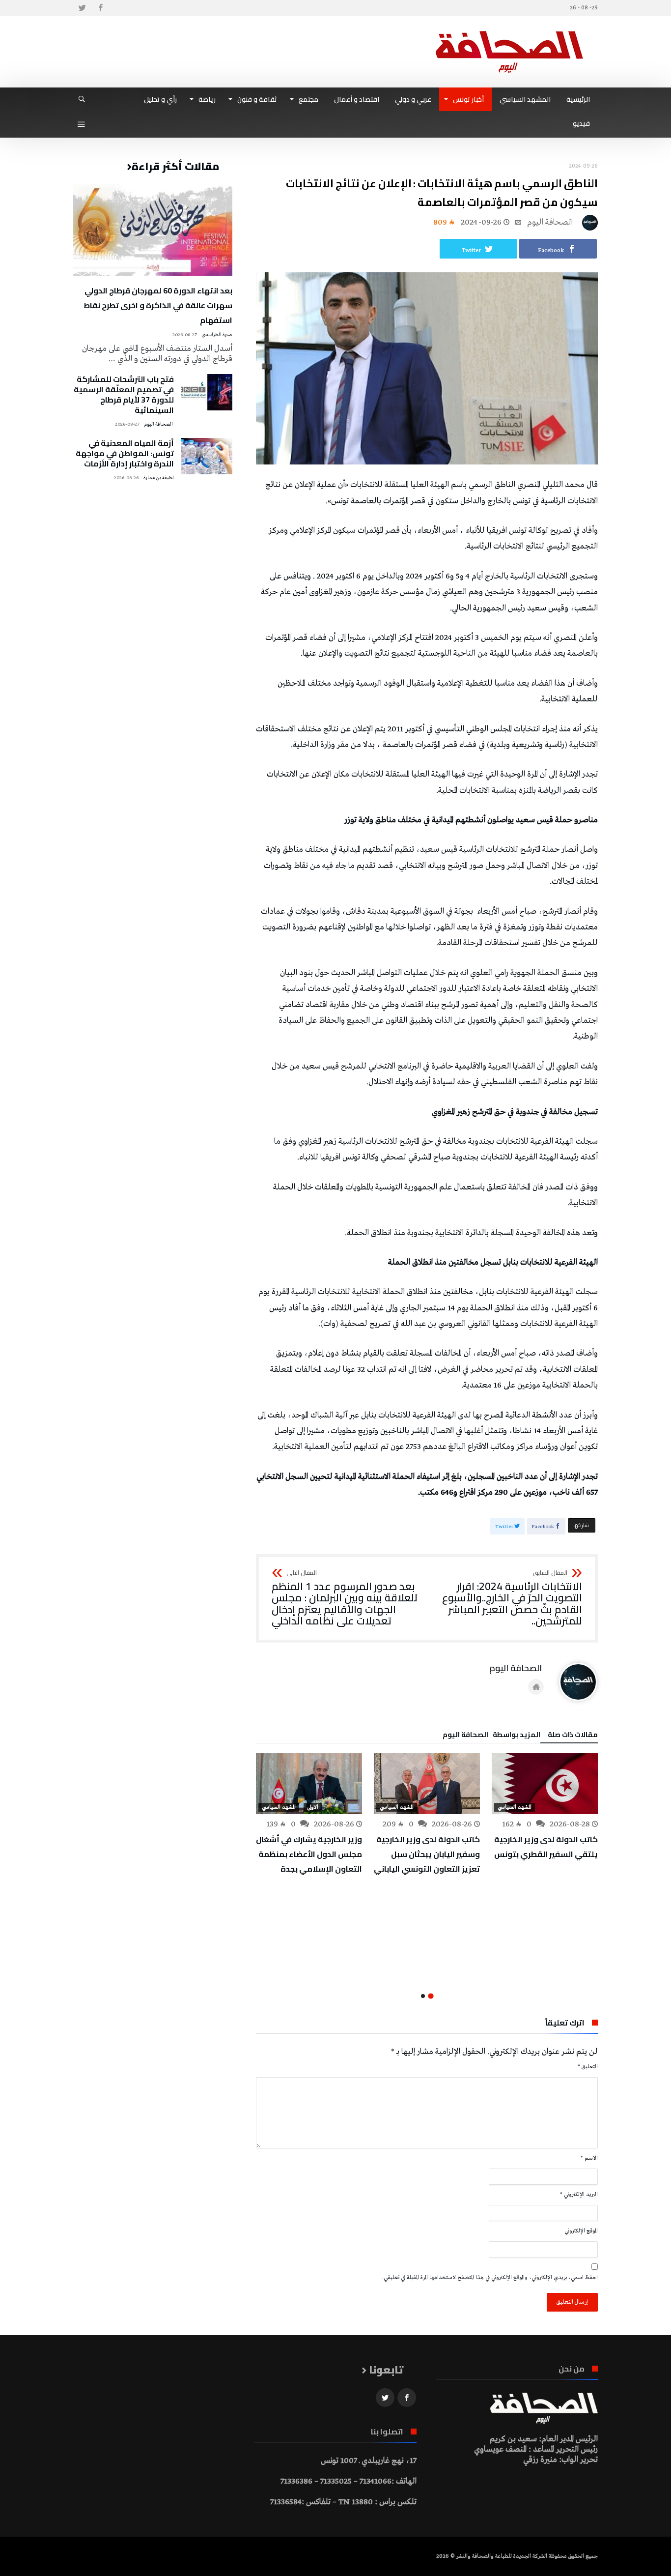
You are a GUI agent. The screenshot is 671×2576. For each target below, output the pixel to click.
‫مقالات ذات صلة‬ (573, 1736)
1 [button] (431, 1996)
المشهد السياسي (515, 1807)
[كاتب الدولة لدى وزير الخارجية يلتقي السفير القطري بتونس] (545, 1784)
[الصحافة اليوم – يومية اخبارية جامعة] (509, 31)
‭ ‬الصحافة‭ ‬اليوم (551, 222)
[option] (545, 1807)
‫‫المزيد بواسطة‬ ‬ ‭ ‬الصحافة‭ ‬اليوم (491, 1736)
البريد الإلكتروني (579, 2195)
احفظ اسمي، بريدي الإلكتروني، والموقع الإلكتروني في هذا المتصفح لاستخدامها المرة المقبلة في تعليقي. (490, 2278)
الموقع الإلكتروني (581, 2231)
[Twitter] (82, 8)
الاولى (313, 1807)
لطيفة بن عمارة (159, 478)
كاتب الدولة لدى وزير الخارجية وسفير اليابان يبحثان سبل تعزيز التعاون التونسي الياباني (427, 1854)
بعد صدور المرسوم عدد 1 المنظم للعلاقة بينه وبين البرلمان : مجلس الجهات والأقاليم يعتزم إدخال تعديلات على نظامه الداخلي (345, 1599)
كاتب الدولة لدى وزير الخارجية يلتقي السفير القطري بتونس (546, 1847)
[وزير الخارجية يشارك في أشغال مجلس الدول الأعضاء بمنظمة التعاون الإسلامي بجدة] (309, 1784)
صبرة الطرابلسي (217, 335)
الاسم (589, 2158)
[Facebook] (100, 8)
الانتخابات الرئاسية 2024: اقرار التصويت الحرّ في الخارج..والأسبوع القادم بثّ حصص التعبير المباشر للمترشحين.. (512, 1599)
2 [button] (423, 1996)
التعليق (588, 2067)
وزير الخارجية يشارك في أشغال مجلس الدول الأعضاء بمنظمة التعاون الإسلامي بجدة (309, 1854)
